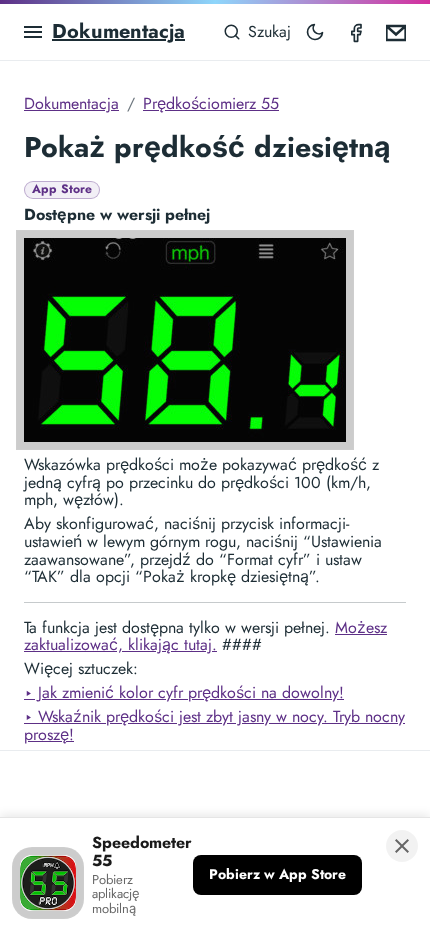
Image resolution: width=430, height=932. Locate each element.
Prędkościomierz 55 (211, 103)
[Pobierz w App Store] (277, 875)
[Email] (396, 32)
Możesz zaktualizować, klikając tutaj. (205, 636)
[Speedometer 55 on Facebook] (356, 32)
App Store (62, 189)
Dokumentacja (118, 31)
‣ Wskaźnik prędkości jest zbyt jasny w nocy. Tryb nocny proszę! (214, 725)
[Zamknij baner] (402, 846)
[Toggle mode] (315, 32)
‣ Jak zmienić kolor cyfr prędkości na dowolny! (184, 692)
